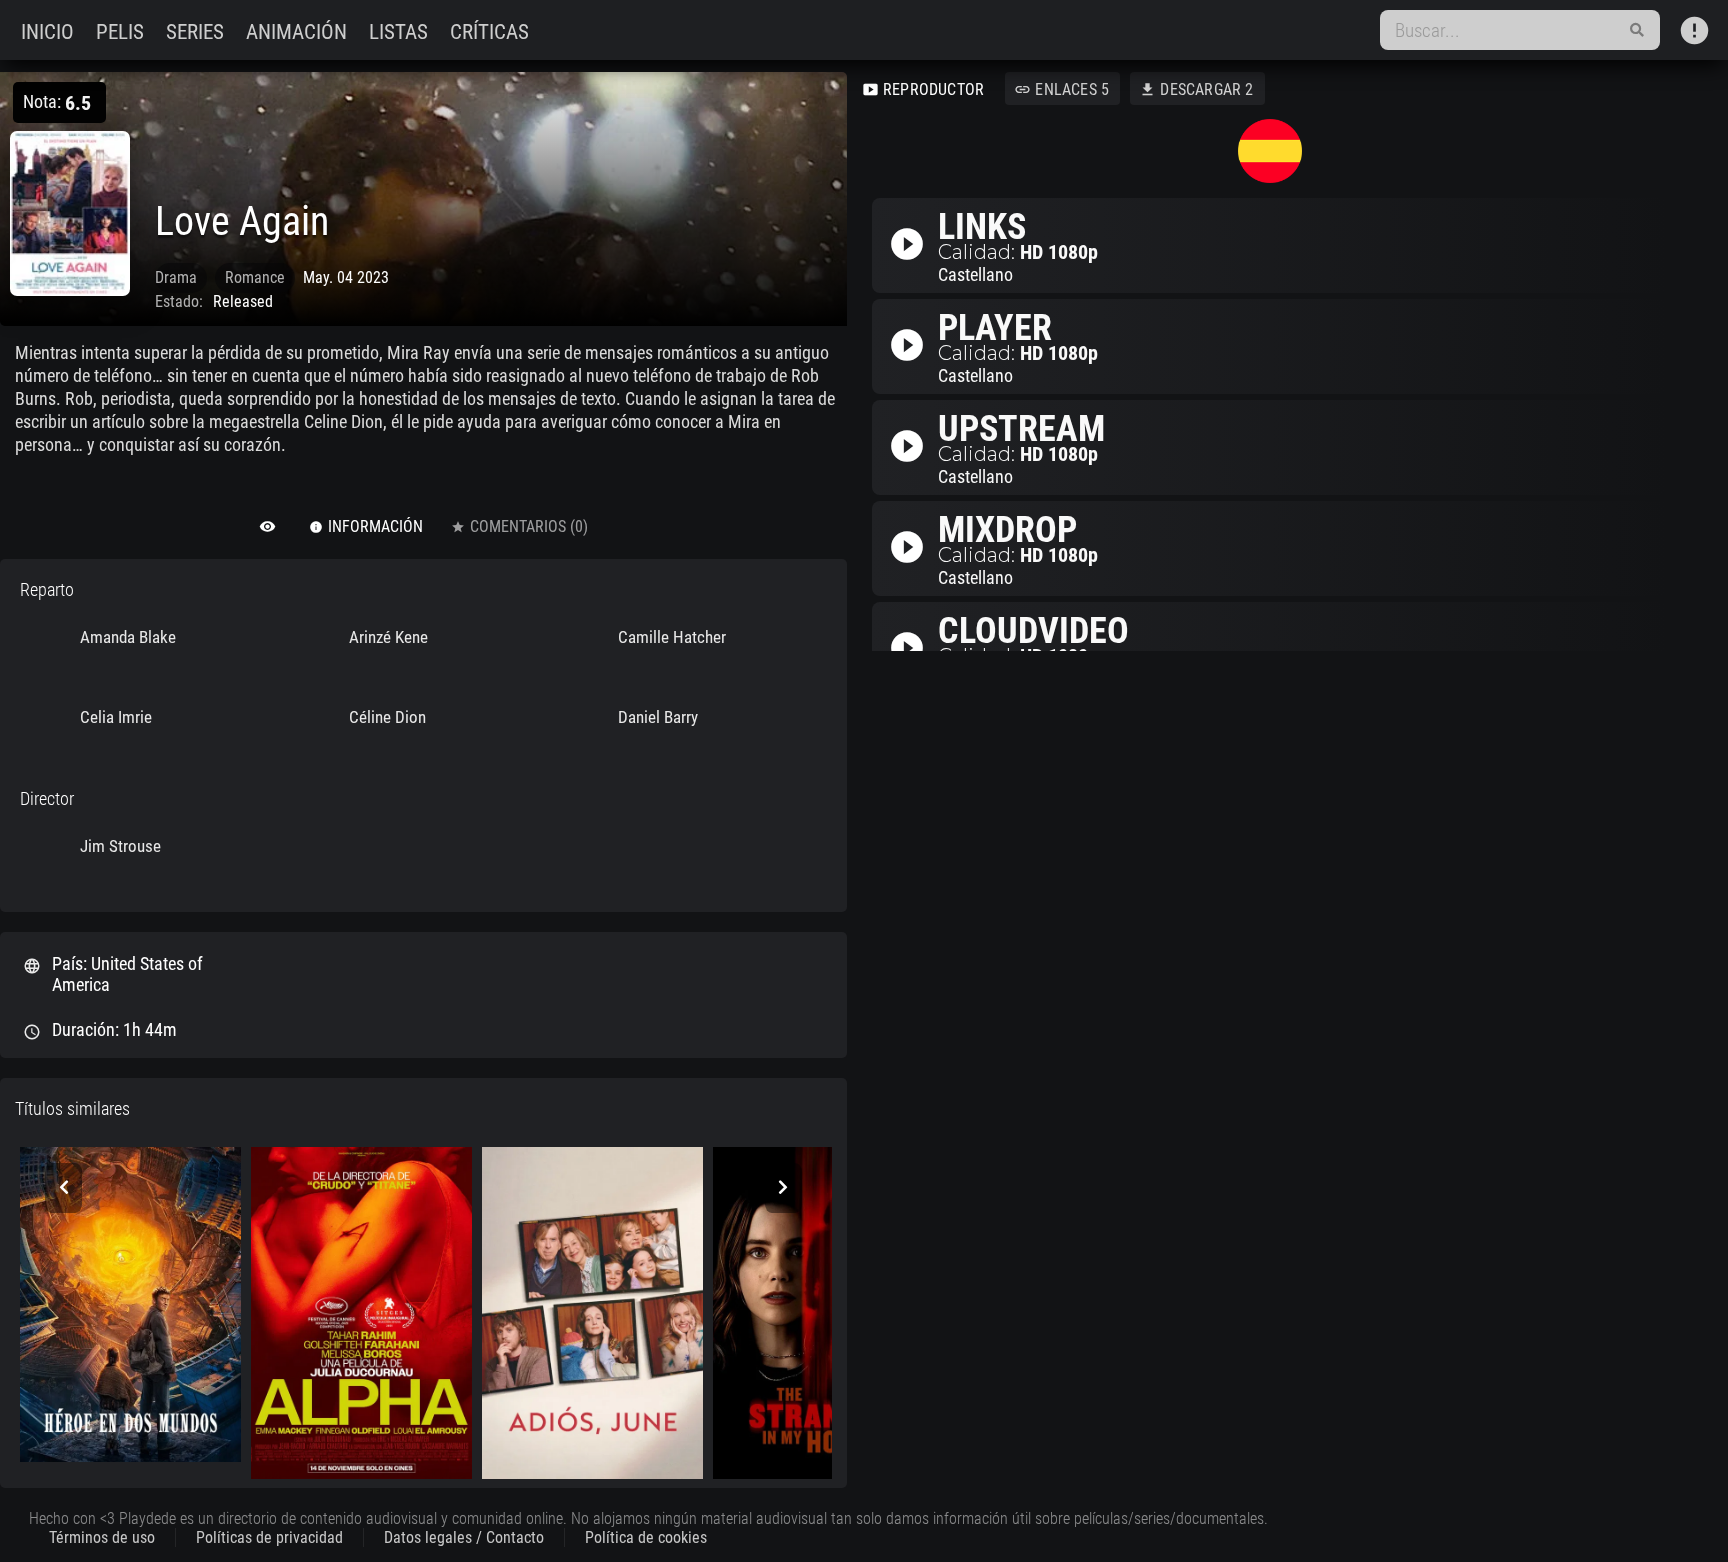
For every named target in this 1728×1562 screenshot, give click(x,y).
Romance (255, 277)
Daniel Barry (658, 717)
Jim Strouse (120, 846)
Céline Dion (387, 717)
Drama (176, 277)
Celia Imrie (116, 717)
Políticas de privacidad (269, 1537)
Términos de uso (102, 1537)
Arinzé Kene (388, 637)
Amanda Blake (128, 637)
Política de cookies (646, 1537)
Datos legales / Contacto (464, 1537)
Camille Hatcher (672, 637)
